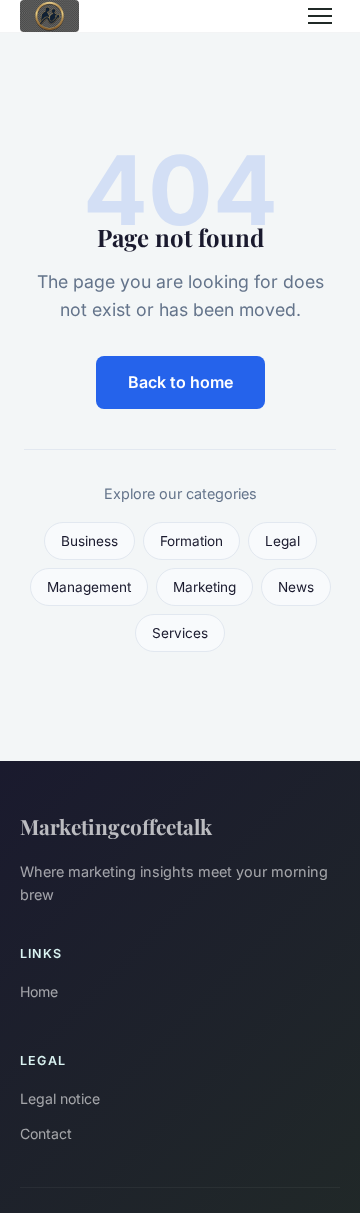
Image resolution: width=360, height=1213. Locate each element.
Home (39, 991)
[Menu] (320, 16)
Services (180, 633)
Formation (191, 541)
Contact (46, 1133)
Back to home (180, 382)
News (296, 587)
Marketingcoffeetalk (116, 826)
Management (89, 587)
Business (89, 541)
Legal (282, 541)
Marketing (204, 587)
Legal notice (60, 1098)
